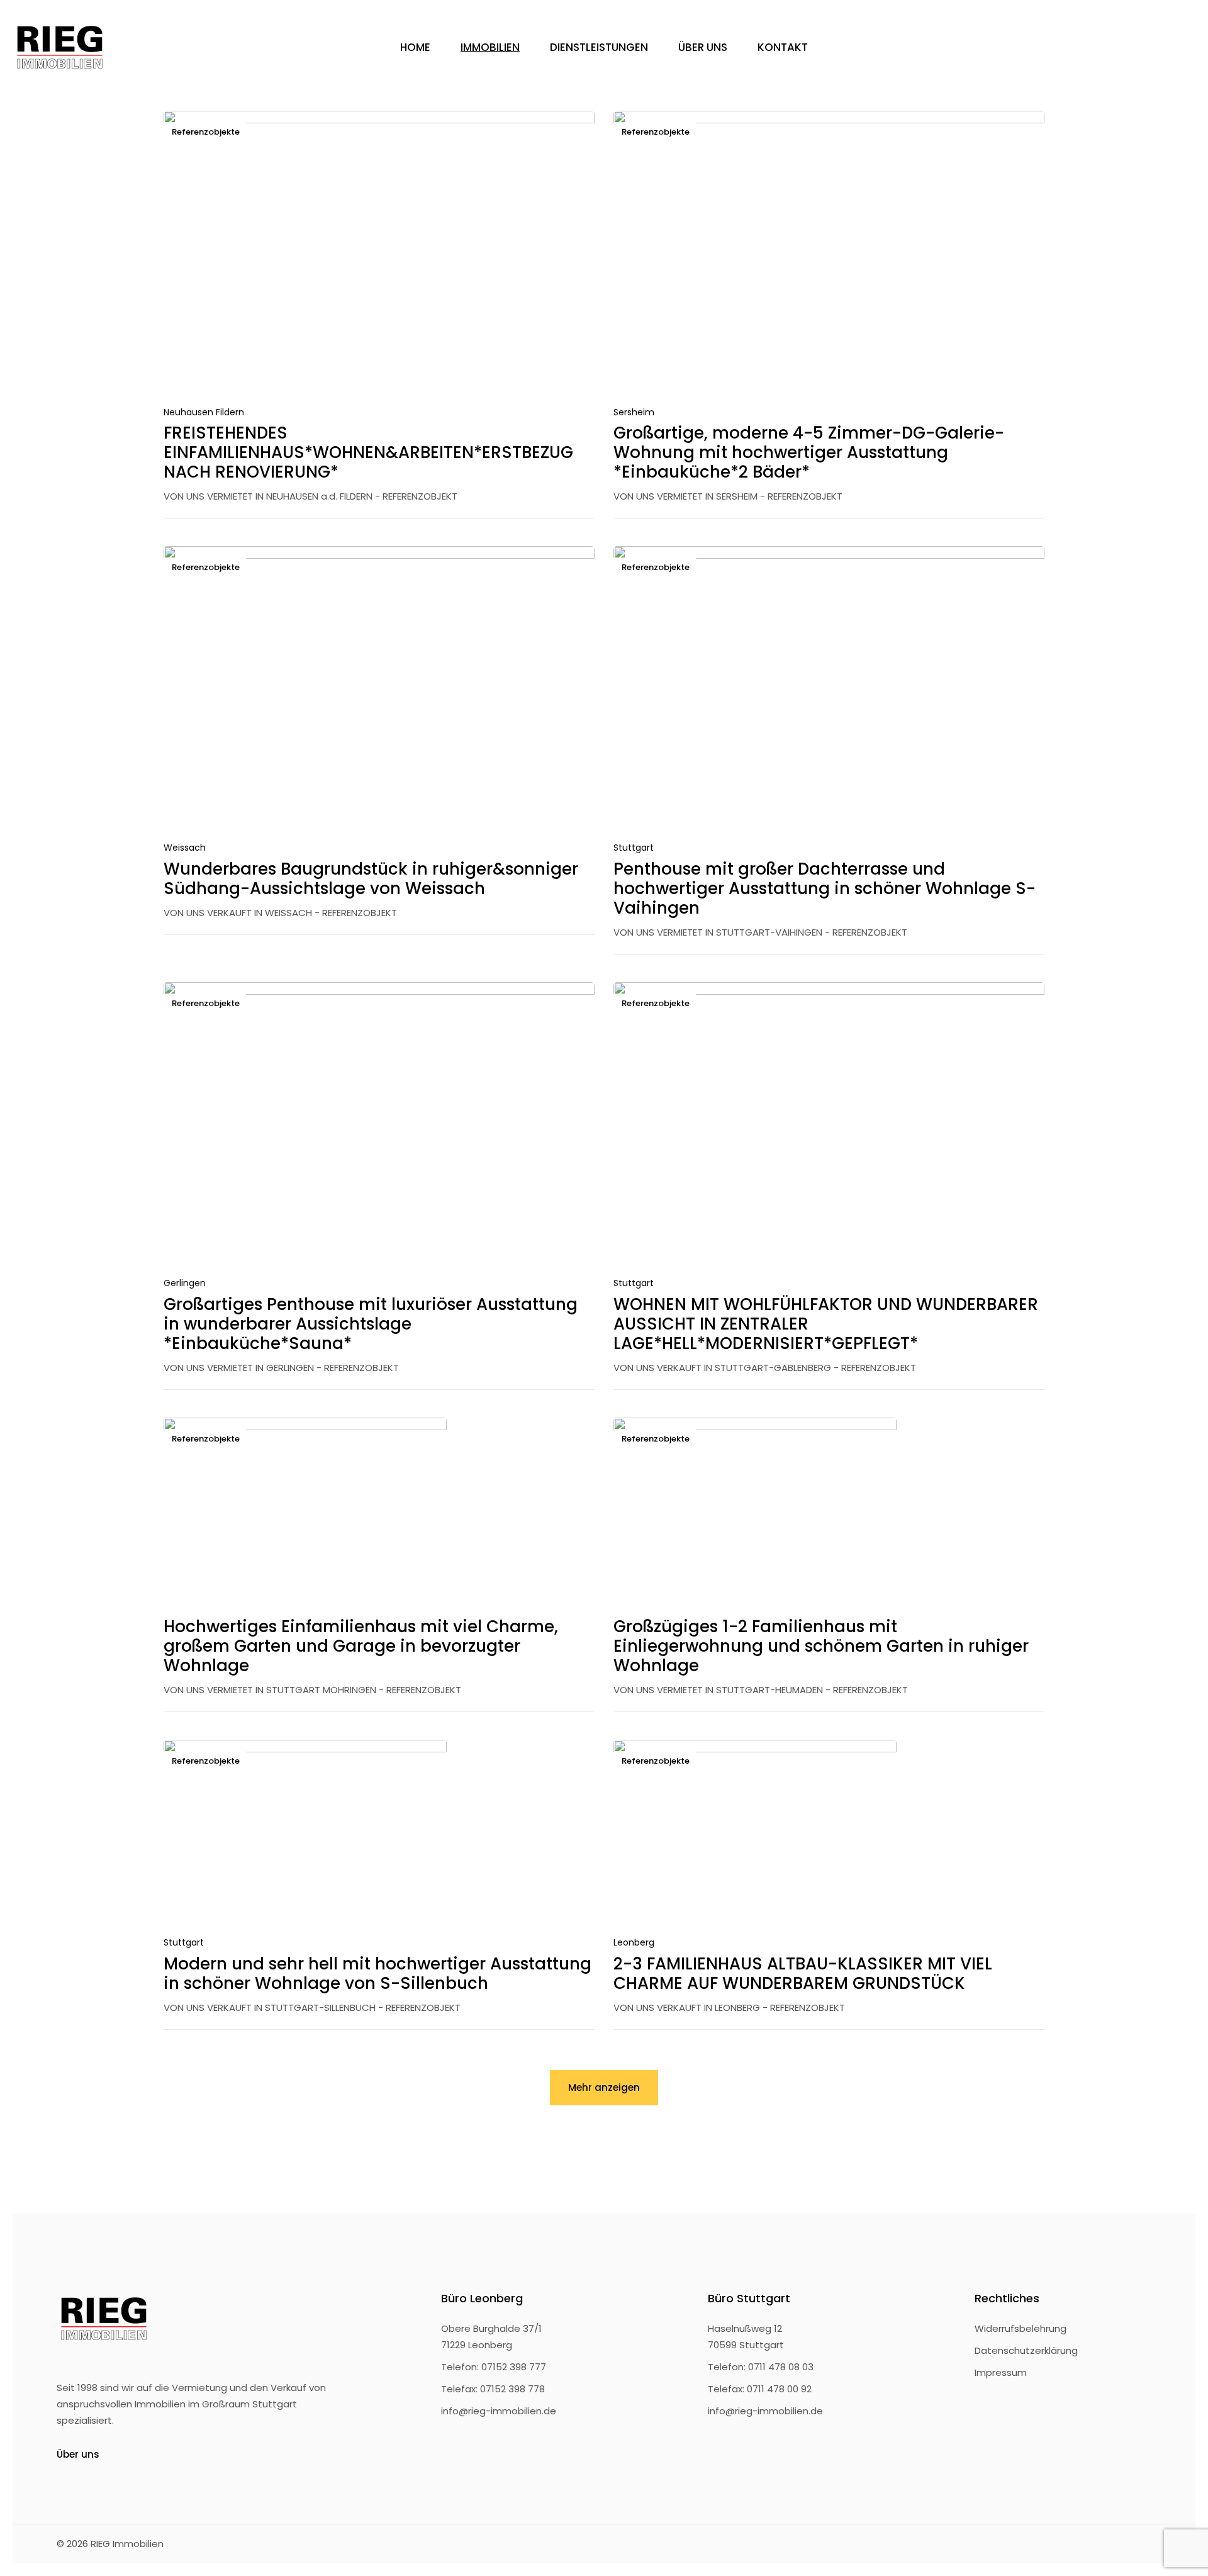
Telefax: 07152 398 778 (493, 2389)
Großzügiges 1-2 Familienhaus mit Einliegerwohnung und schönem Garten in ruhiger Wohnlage (821, 1646)
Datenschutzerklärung (1026, 2350)
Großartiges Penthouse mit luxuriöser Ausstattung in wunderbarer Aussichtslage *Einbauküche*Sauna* (371, 1324)
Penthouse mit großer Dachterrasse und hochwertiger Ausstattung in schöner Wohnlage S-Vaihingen (825, 888)
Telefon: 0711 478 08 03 (761, 2367)
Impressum (1001, 2372)
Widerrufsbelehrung (1021, 2328)
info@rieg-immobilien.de (499, 2411)
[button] (547, 374)
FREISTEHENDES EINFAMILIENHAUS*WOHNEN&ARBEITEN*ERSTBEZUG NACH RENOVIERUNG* (368, 452)
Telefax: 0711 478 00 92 (760, 2389)
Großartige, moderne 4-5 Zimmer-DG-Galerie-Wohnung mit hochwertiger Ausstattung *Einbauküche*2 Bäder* (809, 452)
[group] (379, 255)
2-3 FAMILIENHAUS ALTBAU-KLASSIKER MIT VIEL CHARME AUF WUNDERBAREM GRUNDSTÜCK (803, 1974)
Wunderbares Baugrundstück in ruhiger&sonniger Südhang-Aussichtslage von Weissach (371, 879)
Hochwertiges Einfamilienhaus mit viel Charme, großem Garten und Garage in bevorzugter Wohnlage (361, 1646)
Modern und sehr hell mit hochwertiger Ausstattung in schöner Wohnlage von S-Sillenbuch (377, 1974)
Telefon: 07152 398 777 (494, 2367)
